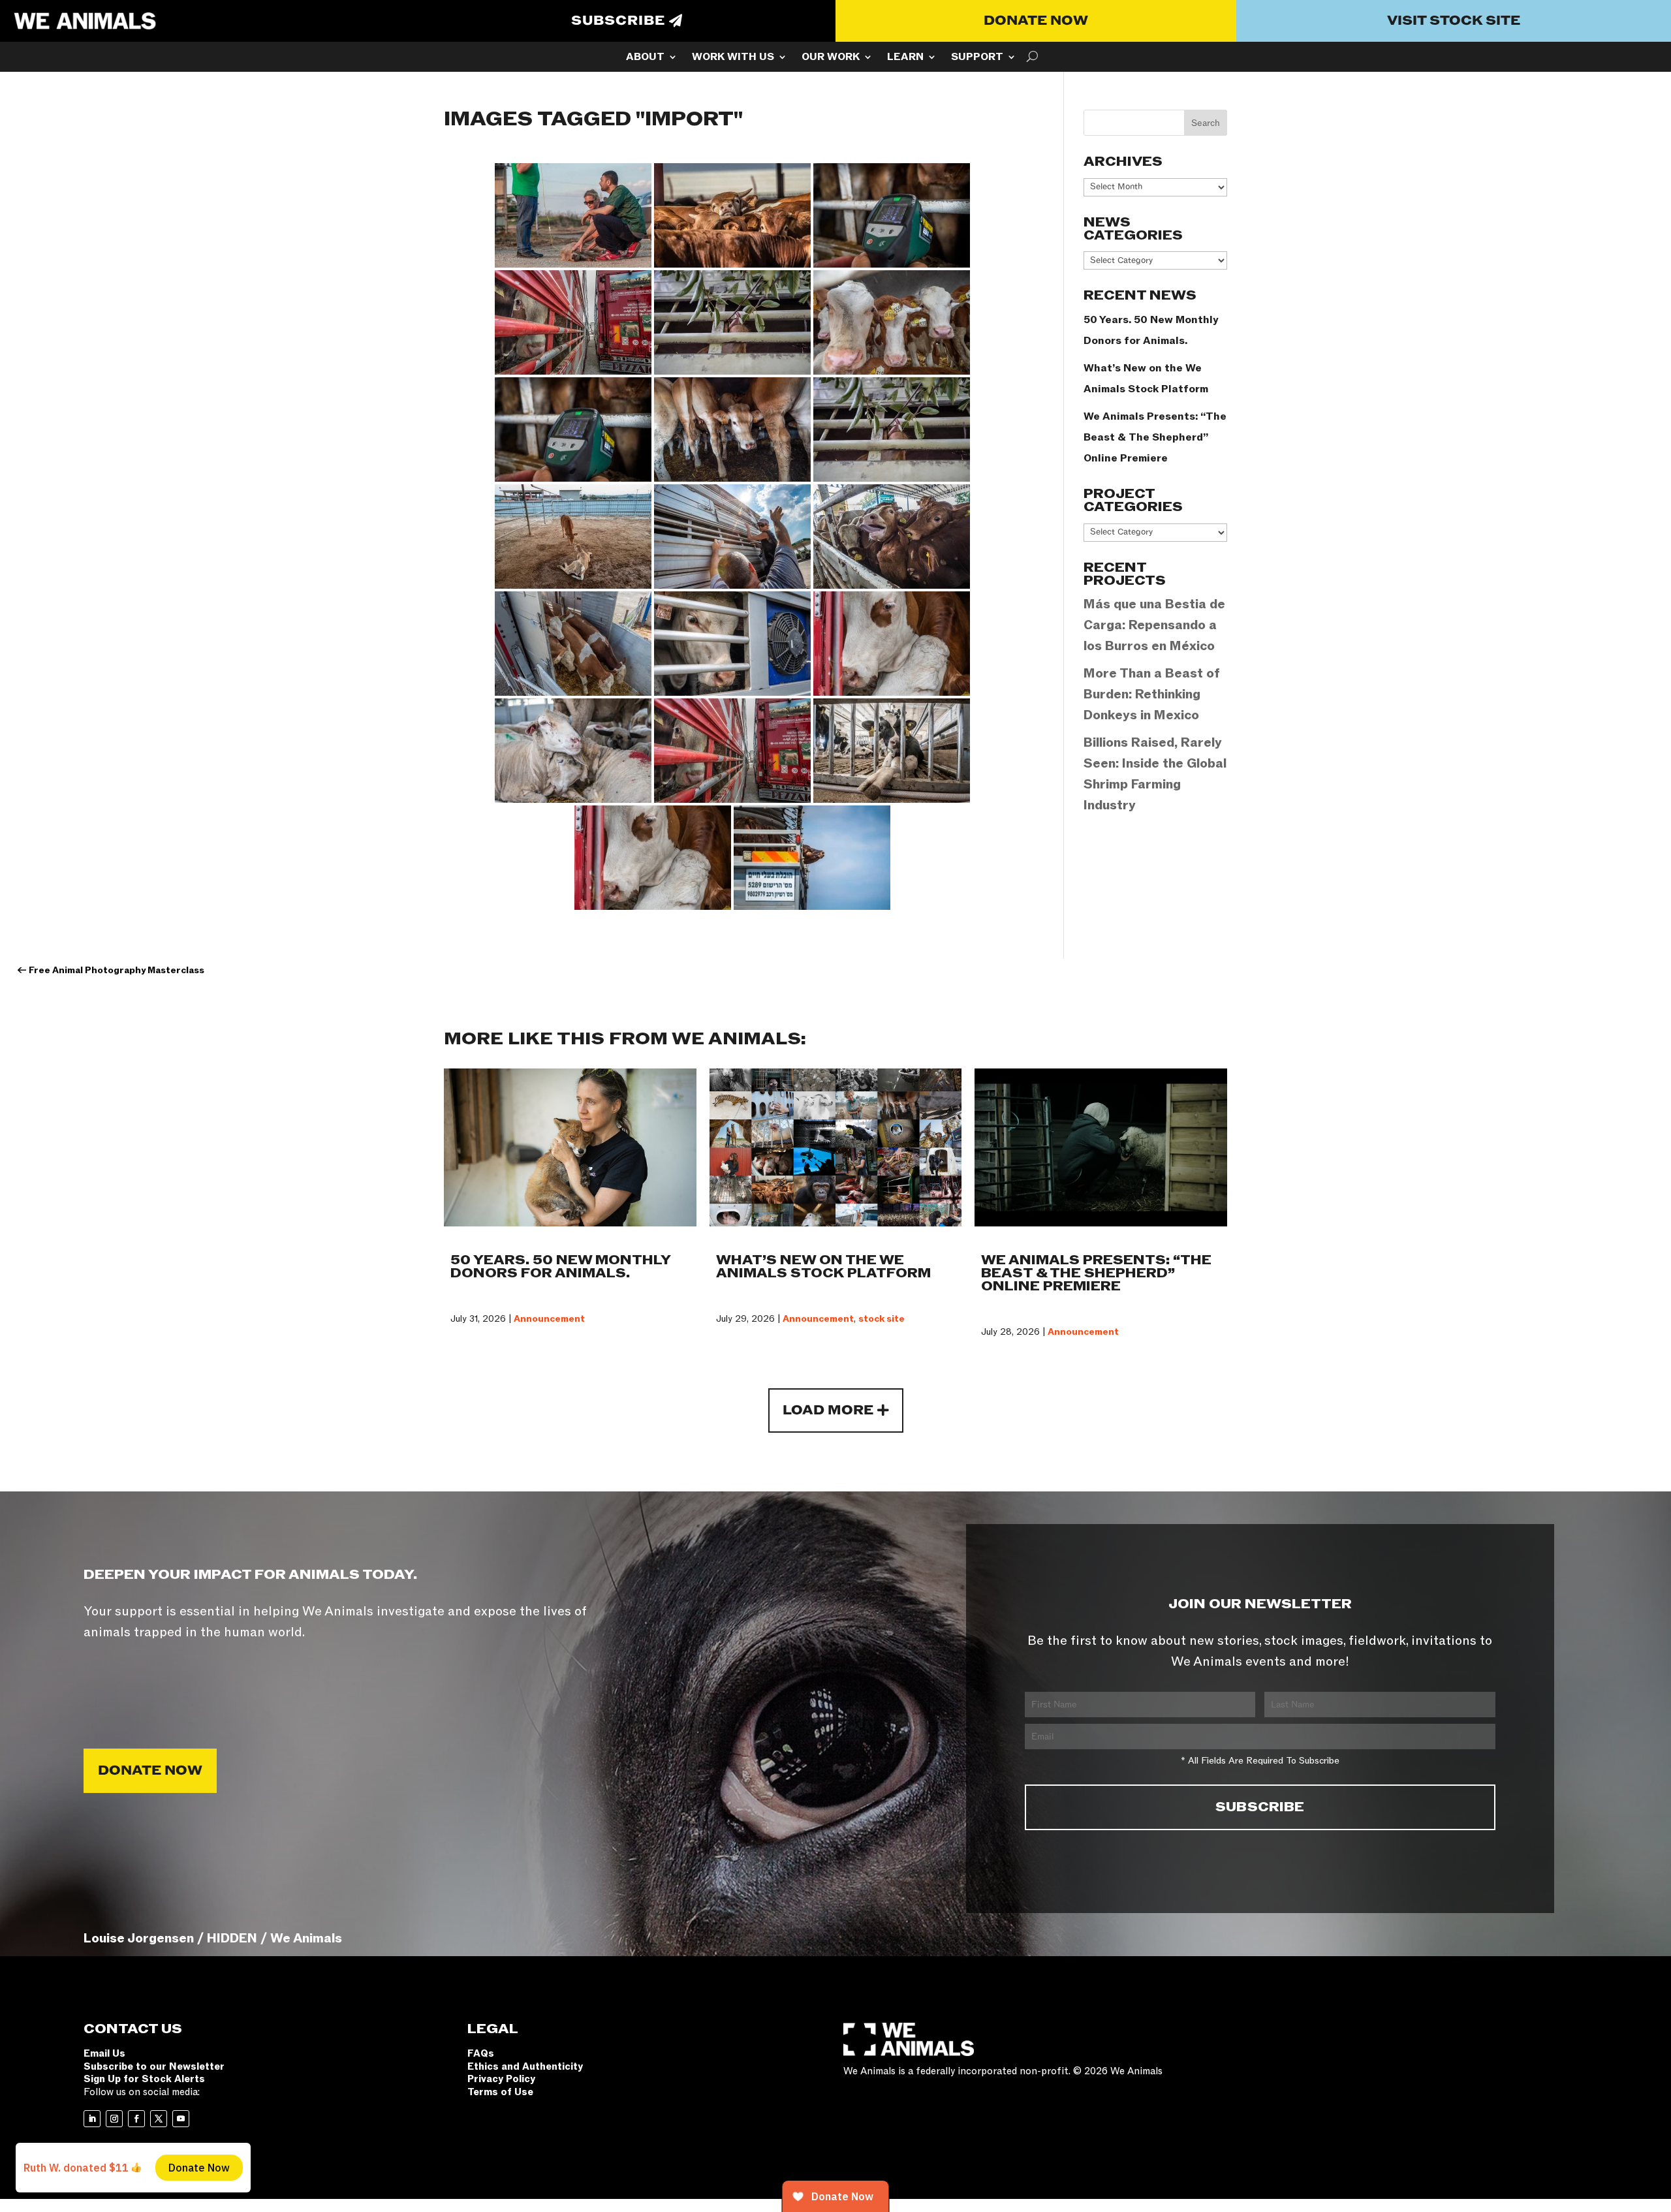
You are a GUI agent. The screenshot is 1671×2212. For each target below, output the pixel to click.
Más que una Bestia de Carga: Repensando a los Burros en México (1154, 625)
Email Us (104, 2053)
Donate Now (1036, 21)
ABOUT (645, 58)
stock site (882, 1319)
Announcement (549, 1319)
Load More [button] (828, 1410)
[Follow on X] (159, 2119)
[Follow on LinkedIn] (92, 2119)
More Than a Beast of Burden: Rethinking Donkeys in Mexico (1152, 694)
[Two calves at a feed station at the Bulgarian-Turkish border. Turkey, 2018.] (573, 537)
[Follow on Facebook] (136, 2119)
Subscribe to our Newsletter (154, 2066)
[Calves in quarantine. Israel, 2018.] (892, 751)
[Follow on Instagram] (114, 2119)
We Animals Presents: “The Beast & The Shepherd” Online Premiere (1155, 437)
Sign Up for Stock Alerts (144, 2079)
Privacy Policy (501, 2079)
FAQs (481, 2053)
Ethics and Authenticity (525, 2066)
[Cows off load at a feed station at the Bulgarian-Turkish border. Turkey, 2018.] (573, 644)
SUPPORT (977, 58)
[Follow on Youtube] (181, 2119)
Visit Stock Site (1454, 21)
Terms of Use (500, 2092)
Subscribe (618, 21)
